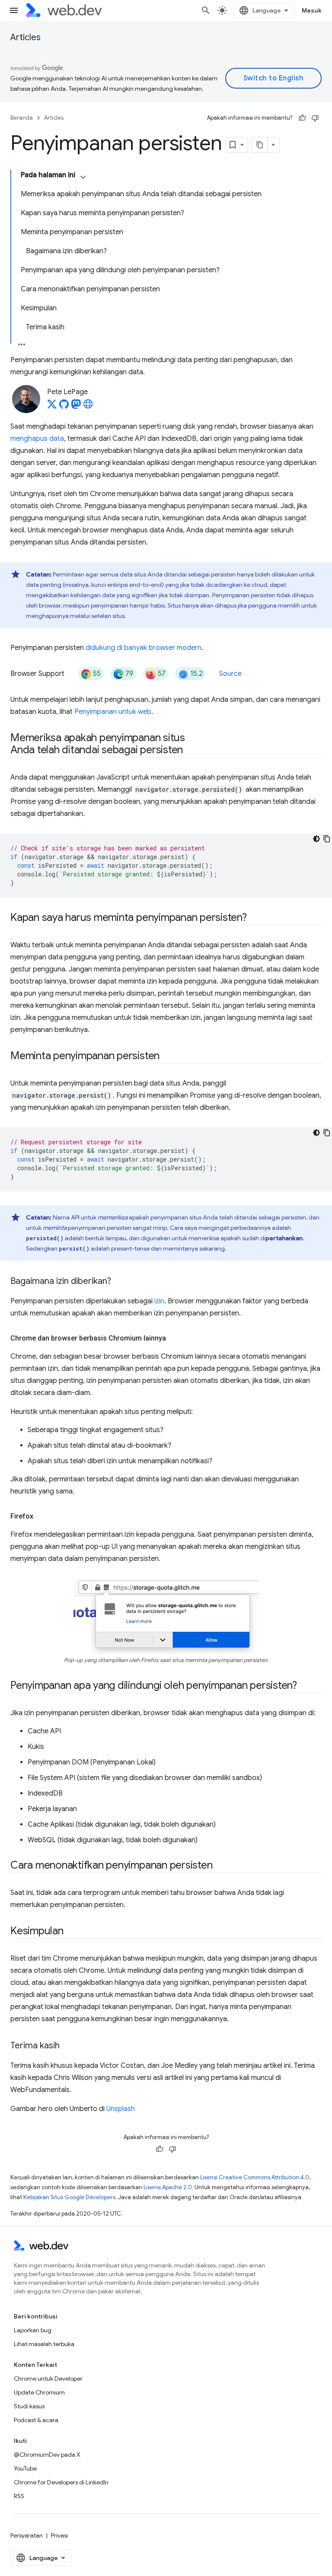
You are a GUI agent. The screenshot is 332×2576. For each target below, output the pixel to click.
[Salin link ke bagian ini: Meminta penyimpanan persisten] (167, 1057)
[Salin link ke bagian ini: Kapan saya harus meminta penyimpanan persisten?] (255, 918)
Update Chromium (39, 2392)
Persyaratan (27, 2535)
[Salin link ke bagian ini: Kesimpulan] (71, 1932)
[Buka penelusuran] (206, 10)
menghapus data (37, 439)
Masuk (312, 10)
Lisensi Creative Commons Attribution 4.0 (255, 2177)
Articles (26, 37)
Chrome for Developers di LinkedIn (61, 2482)
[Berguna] (302, 118)
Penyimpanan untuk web (113, 712)
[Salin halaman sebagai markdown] (260, 145)
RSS (19, 2496)
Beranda (22, 118)
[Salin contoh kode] (327, 839)
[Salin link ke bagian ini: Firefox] (41, 1516)
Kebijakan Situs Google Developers (69, 2197)
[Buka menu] (14, 10)
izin (159, 1301)
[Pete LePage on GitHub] (64, 407)
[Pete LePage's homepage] (88, 407)
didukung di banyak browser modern (144, 648)
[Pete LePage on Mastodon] (76, 407)
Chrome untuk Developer (48, 2379)
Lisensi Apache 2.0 (168, 2187)
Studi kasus (29, 2406)
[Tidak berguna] (315, 118)
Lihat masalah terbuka (44, 2344)
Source (230, 674)
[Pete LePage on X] (52, 407)
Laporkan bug (33, 2330)
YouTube (25, 2468)
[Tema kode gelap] (316, 839)
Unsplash (121, 2109)
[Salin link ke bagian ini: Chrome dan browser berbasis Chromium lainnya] (174, 1338)
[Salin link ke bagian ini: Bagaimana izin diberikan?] (119, 1282)
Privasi (59, 2535)
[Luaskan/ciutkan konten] (83, 177)
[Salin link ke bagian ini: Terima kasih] (67, 2046)
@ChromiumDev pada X (47, 2455)
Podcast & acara (36, 2420)
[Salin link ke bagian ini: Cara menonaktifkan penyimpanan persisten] (220, 1866)
